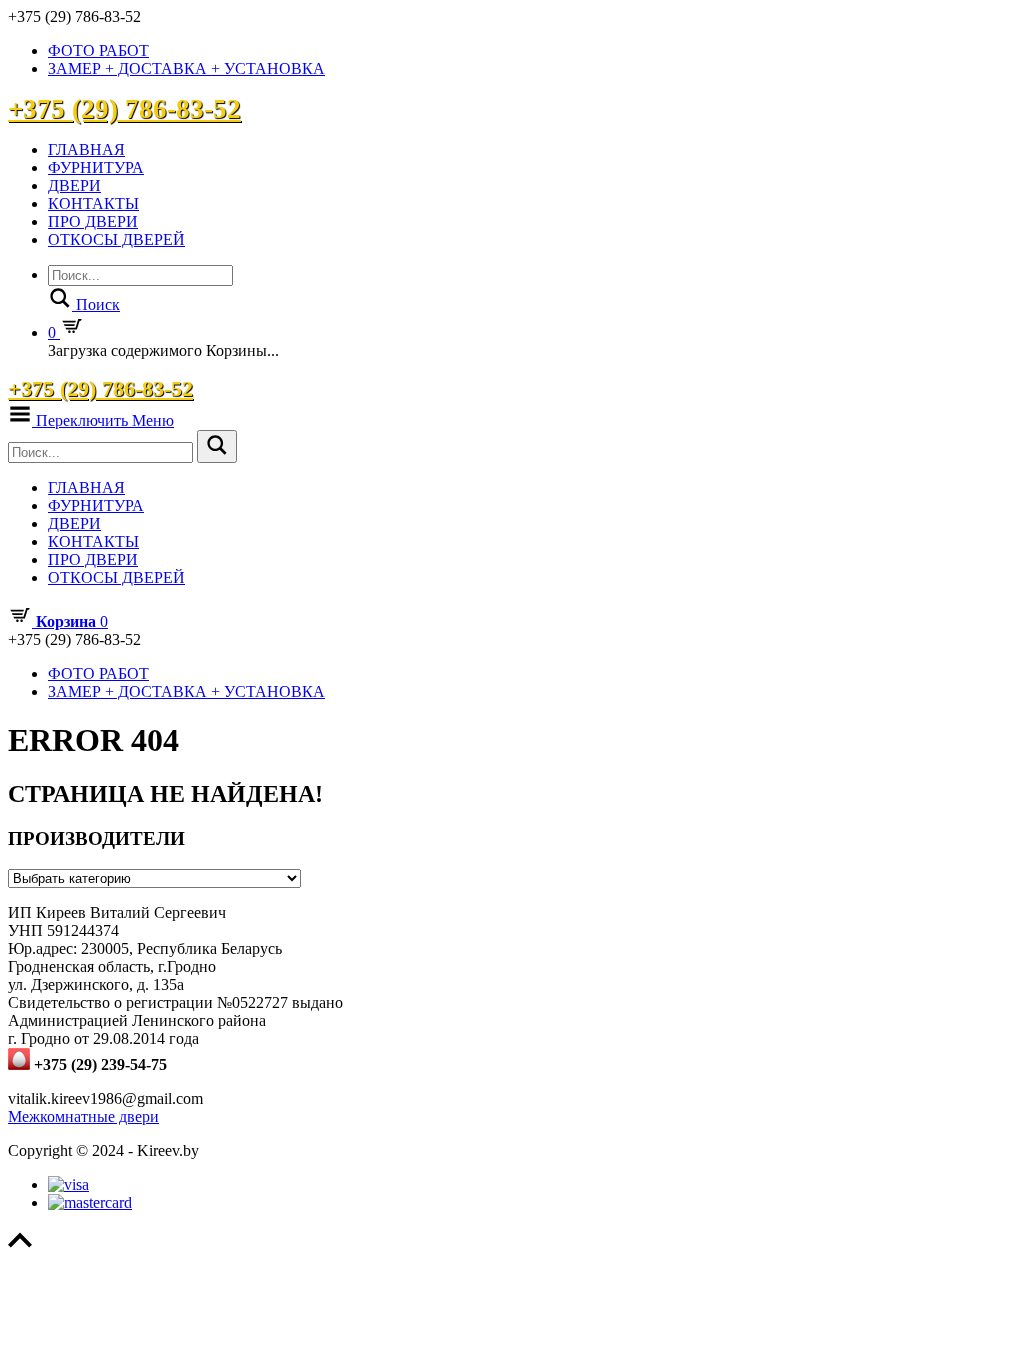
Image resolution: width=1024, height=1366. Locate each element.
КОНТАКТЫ (93, 203)
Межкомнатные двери (83, 1116)
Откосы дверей (116, 239)
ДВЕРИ (74, 185)
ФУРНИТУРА (96, 167)
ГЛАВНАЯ (86, 149)
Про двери (93, 221)
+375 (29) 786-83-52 (124, 109)
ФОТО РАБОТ (98, 50)
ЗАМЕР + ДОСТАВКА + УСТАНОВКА (186, 68)
